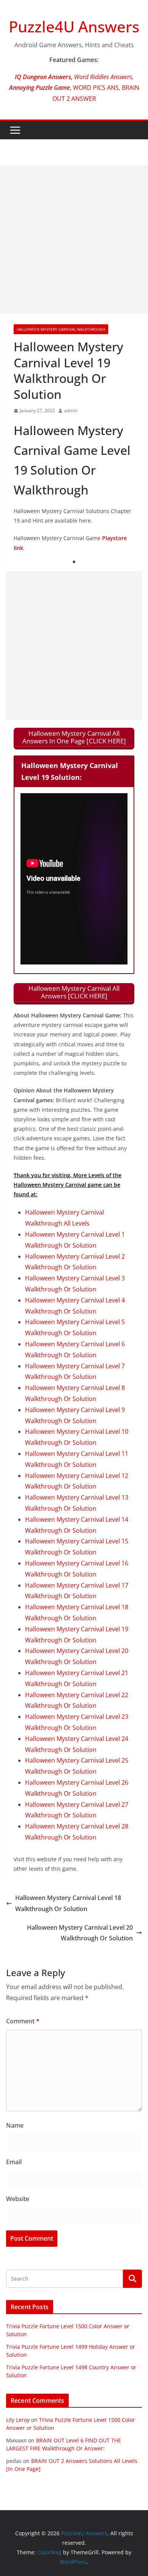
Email (14, 2162)
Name (15, 2125)
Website (18, 2199)
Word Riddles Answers (102, 77)
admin (71, 410)
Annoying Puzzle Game (39, 88)
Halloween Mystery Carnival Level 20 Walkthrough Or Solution (80, 1933)
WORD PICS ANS (96, 88)
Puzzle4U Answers (74, 26)
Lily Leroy (18, 2420)
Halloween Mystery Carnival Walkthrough (61, 329)
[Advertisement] (74, 239)
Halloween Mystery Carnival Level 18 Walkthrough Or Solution (68, 1903)
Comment (23, 2021)
